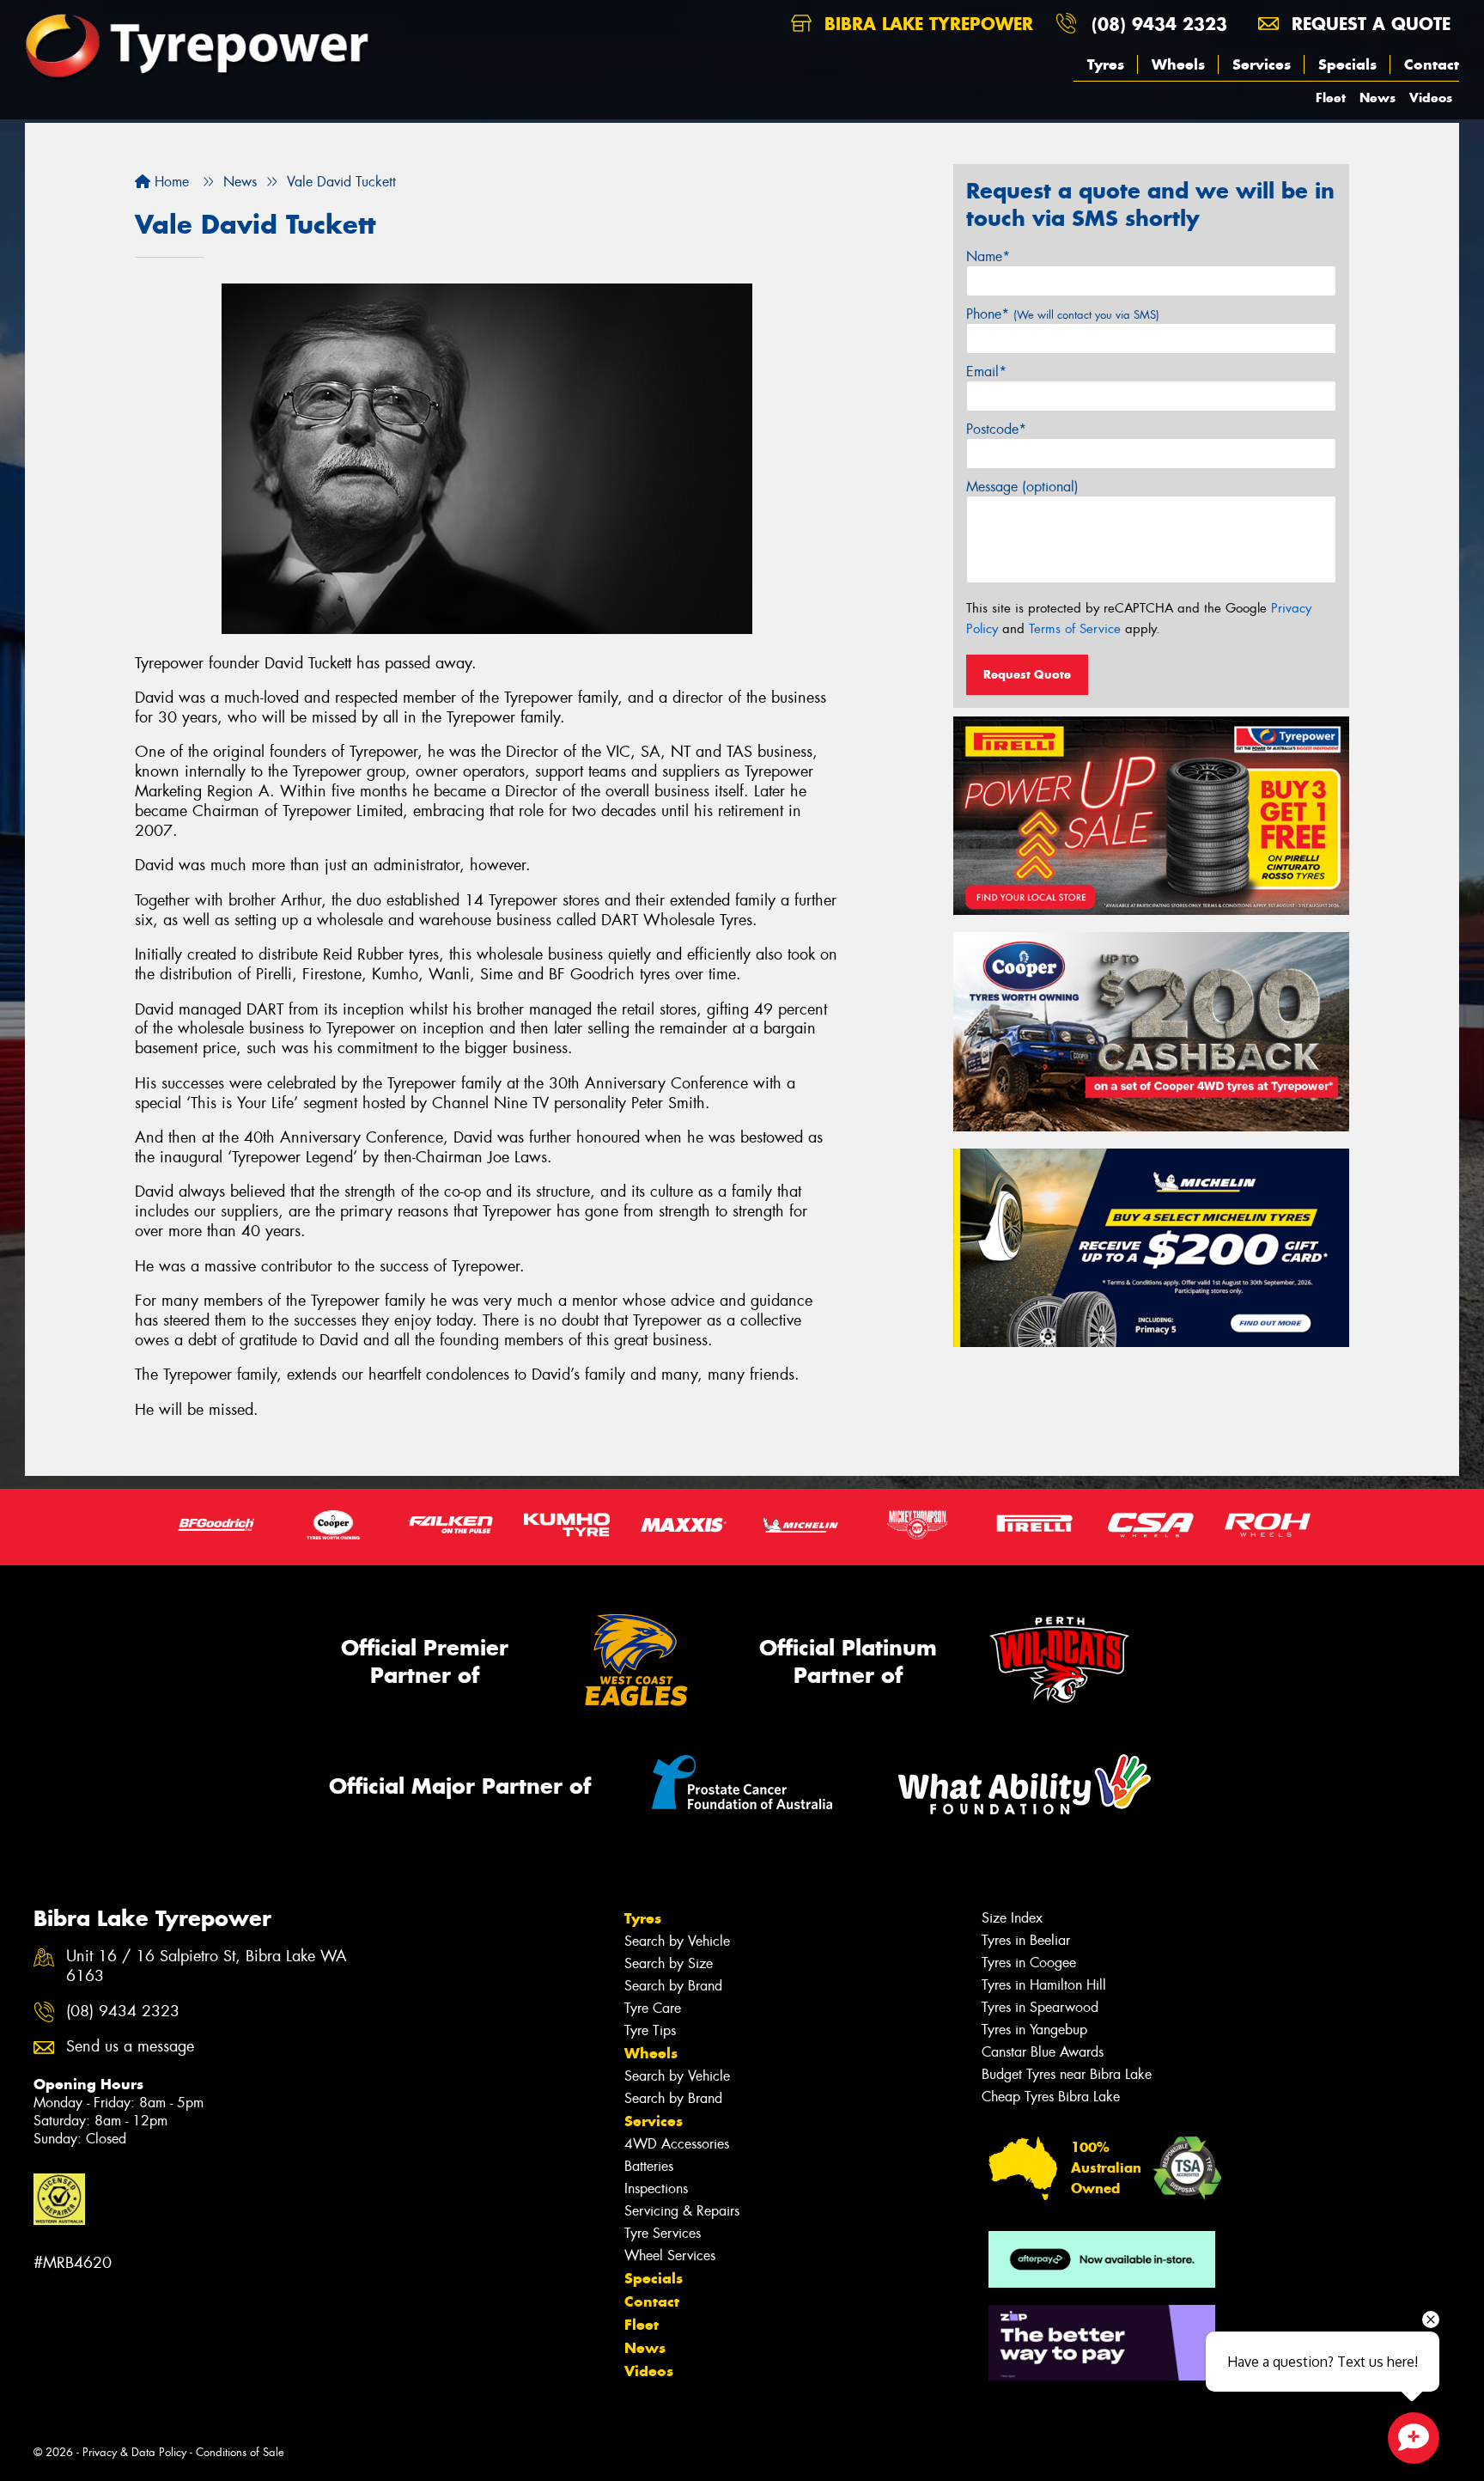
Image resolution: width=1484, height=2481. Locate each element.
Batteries (649, 2166)
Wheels (1178, 64)
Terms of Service (1075, 629)
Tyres (1106, 64)
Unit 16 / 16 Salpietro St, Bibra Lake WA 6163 (207, 1966)
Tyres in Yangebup (1034, 2030)
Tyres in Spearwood (1040, 2007)
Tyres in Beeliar (1026, 1940)
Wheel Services (670, 2255)
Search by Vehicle (677, 1941)
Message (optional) (1022, 487)
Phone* (1063, 314)
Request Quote (1027, 674)
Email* (986, 372)
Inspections (656, 2188)
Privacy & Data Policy (134, 2452)
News (1378, 98)
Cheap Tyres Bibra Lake (1051, 2097)
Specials (1347, 64)
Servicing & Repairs (682, 2211)
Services (1262, 64)
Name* (988, 256)
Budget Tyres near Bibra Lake (1067, 2074)
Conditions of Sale (240, 2452)
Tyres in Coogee (1029, 1963)
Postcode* (996, 429)
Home (170, 182)
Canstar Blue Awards (1043, 2052)
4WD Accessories (677, 2144)
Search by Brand (673, 1986)
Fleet (1331, 98)
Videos (1431, 98)
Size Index (1012, 1918)
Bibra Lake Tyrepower (926, 24)
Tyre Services (663, 2233)
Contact (1432, 64)
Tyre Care (653, 2008)
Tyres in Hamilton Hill (1044, 1985)
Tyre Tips (650, 2030)
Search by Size (669, 1963)
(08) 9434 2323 (1159, 24)
